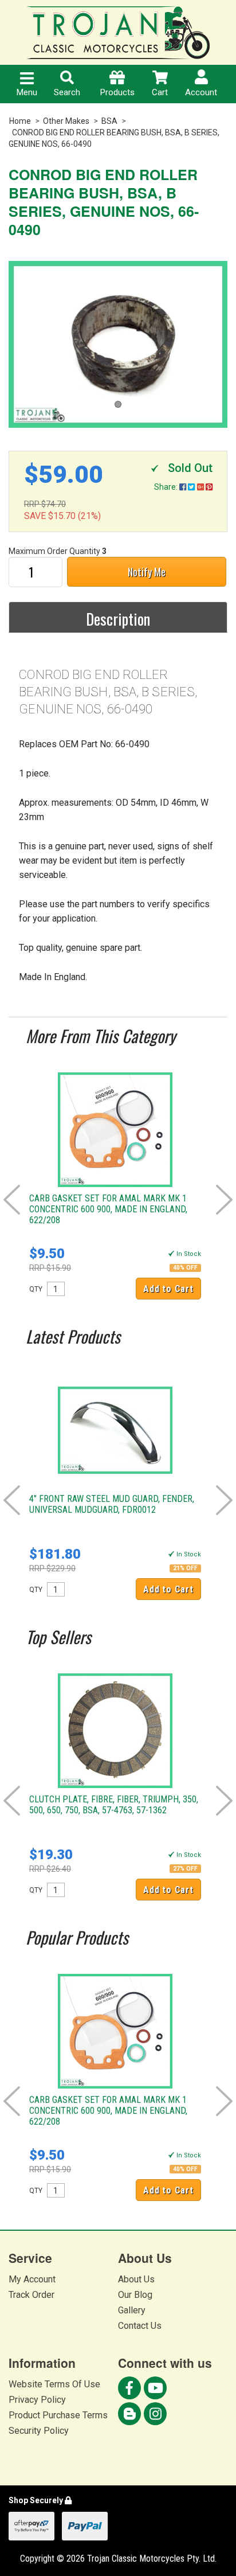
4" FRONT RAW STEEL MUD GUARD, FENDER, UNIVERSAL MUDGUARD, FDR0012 (112, 1504)
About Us (136, 2279)
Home (20, 121)
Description (118, 619)
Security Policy (39, 2431)
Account (201, 92)
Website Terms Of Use (54, 2384)
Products (117, 92)
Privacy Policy (37, 2400)
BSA (109, 121)
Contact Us (140, 2326)
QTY (36, 1289)
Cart (160, 92)
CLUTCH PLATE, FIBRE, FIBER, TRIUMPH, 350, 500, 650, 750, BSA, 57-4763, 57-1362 (114, 1805)
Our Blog (135, 2295)
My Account (32, 2279)
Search (67, 92)
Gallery (132, 2310)
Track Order (32, 2295)
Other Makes (66, 121)
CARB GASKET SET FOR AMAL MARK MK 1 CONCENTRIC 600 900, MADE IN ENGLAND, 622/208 (108, 1209)
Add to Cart (168, 1289)
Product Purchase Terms (58, 2415)
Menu (27, 92)
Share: (167, 487)
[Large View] (118, 344)
